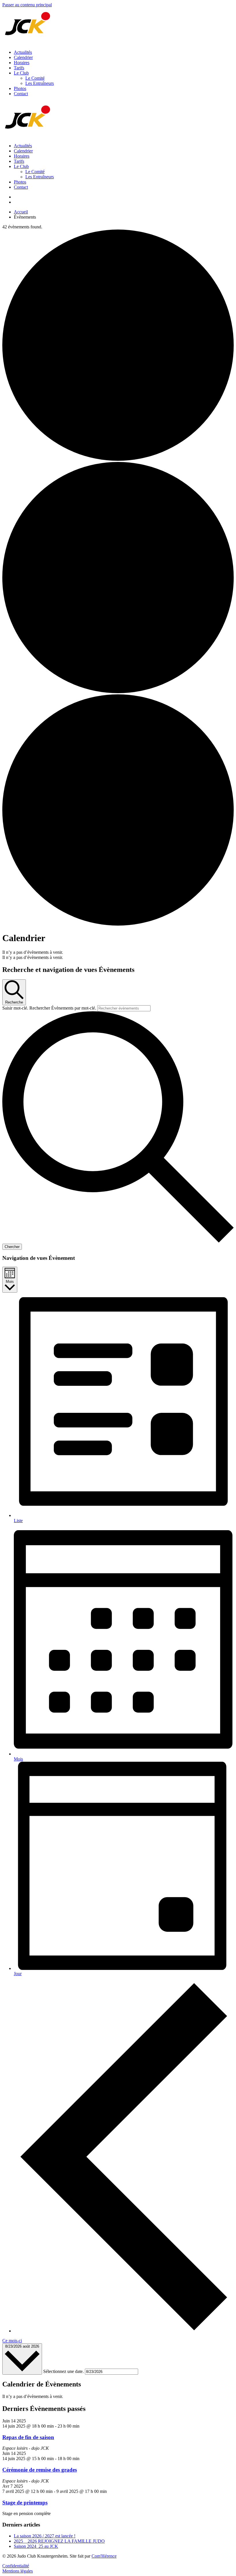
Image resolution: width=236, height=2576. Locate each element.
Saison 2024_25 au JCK (36, 2546)
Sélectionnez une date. (64, 2371)
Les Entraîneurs (40, 83)
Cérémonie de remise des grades (40, 2470)
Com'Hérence (104, 2556)
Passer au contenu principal (27, 5)
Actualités (23, 52)
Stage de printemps (25, 2503)
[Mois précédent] (124, 2331)
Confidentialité (16, 2566)
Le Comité (35, 78)
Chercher (12, 1247)
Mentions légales (18, 2571)
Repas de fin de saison (28, 2437)
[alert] (118, 952)
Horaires (22, 63)
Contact (21, 94)
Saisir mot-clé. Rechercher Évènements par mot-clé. (50, 1008)
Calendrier (23, 57)
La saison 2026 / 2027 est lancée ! (45, 2536)
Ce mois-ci (12, 2341)
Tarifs (19, 68)
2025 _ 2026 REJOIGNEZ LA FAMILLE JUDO (59, 2541)
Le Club (21, 73)
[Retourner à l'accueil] (28, 42)
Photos (20, 88)
